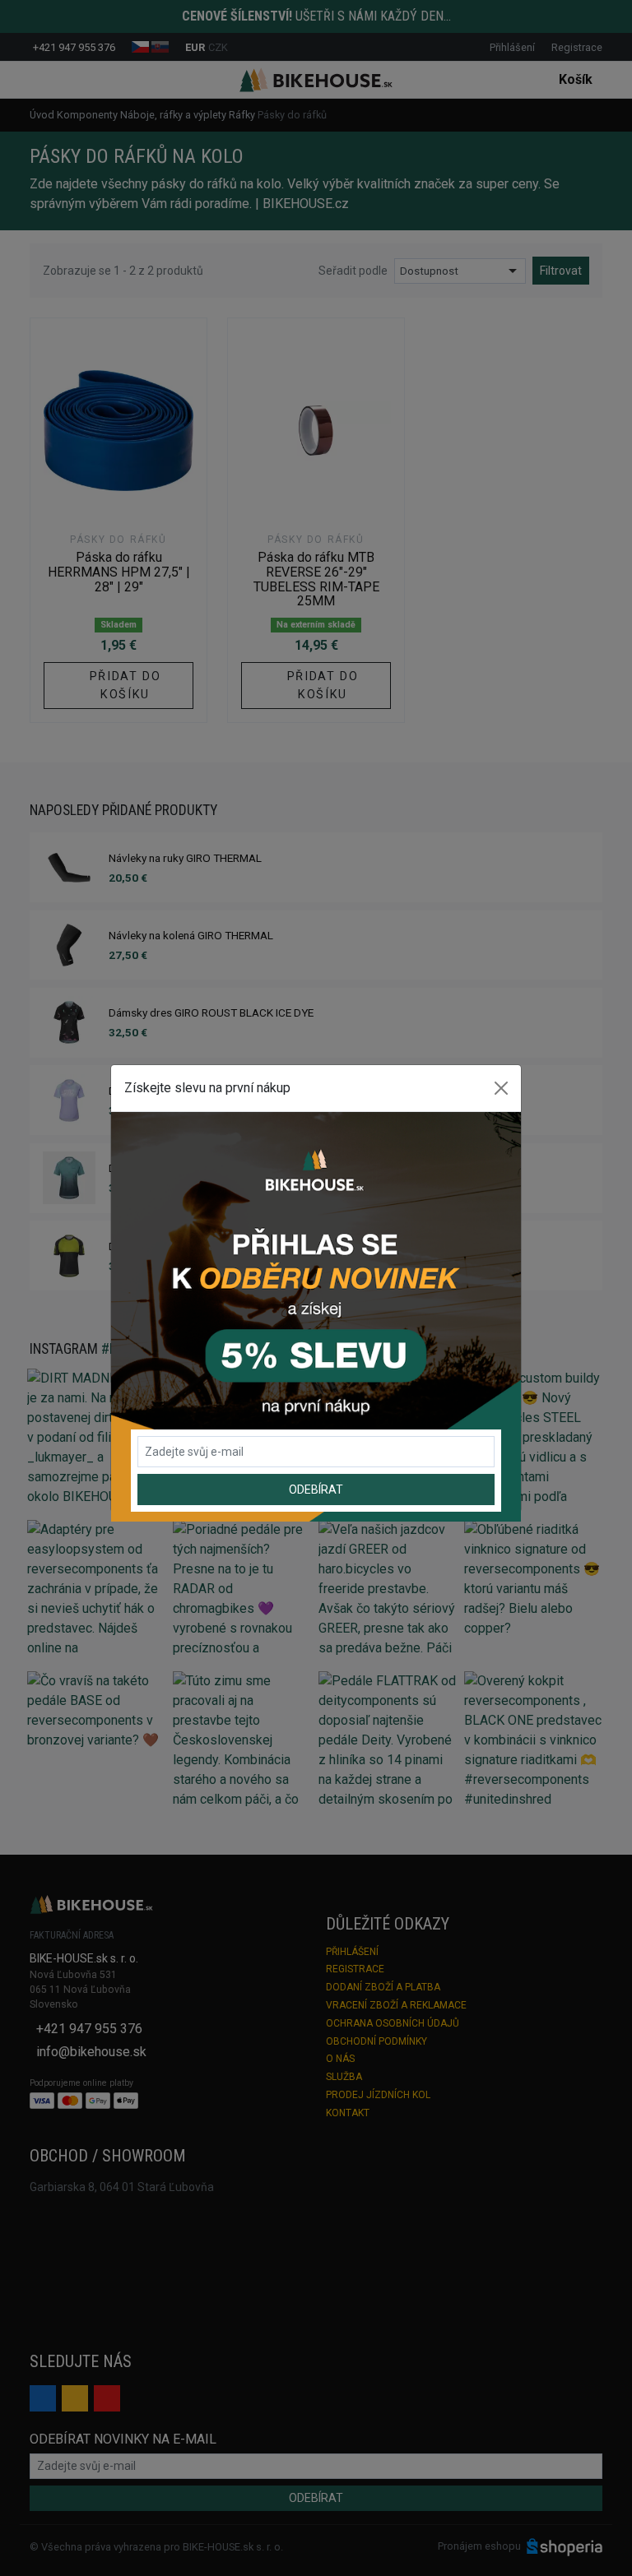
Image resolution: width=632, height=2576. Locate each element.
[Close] (501, 1088)
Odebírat (316, 1490)
